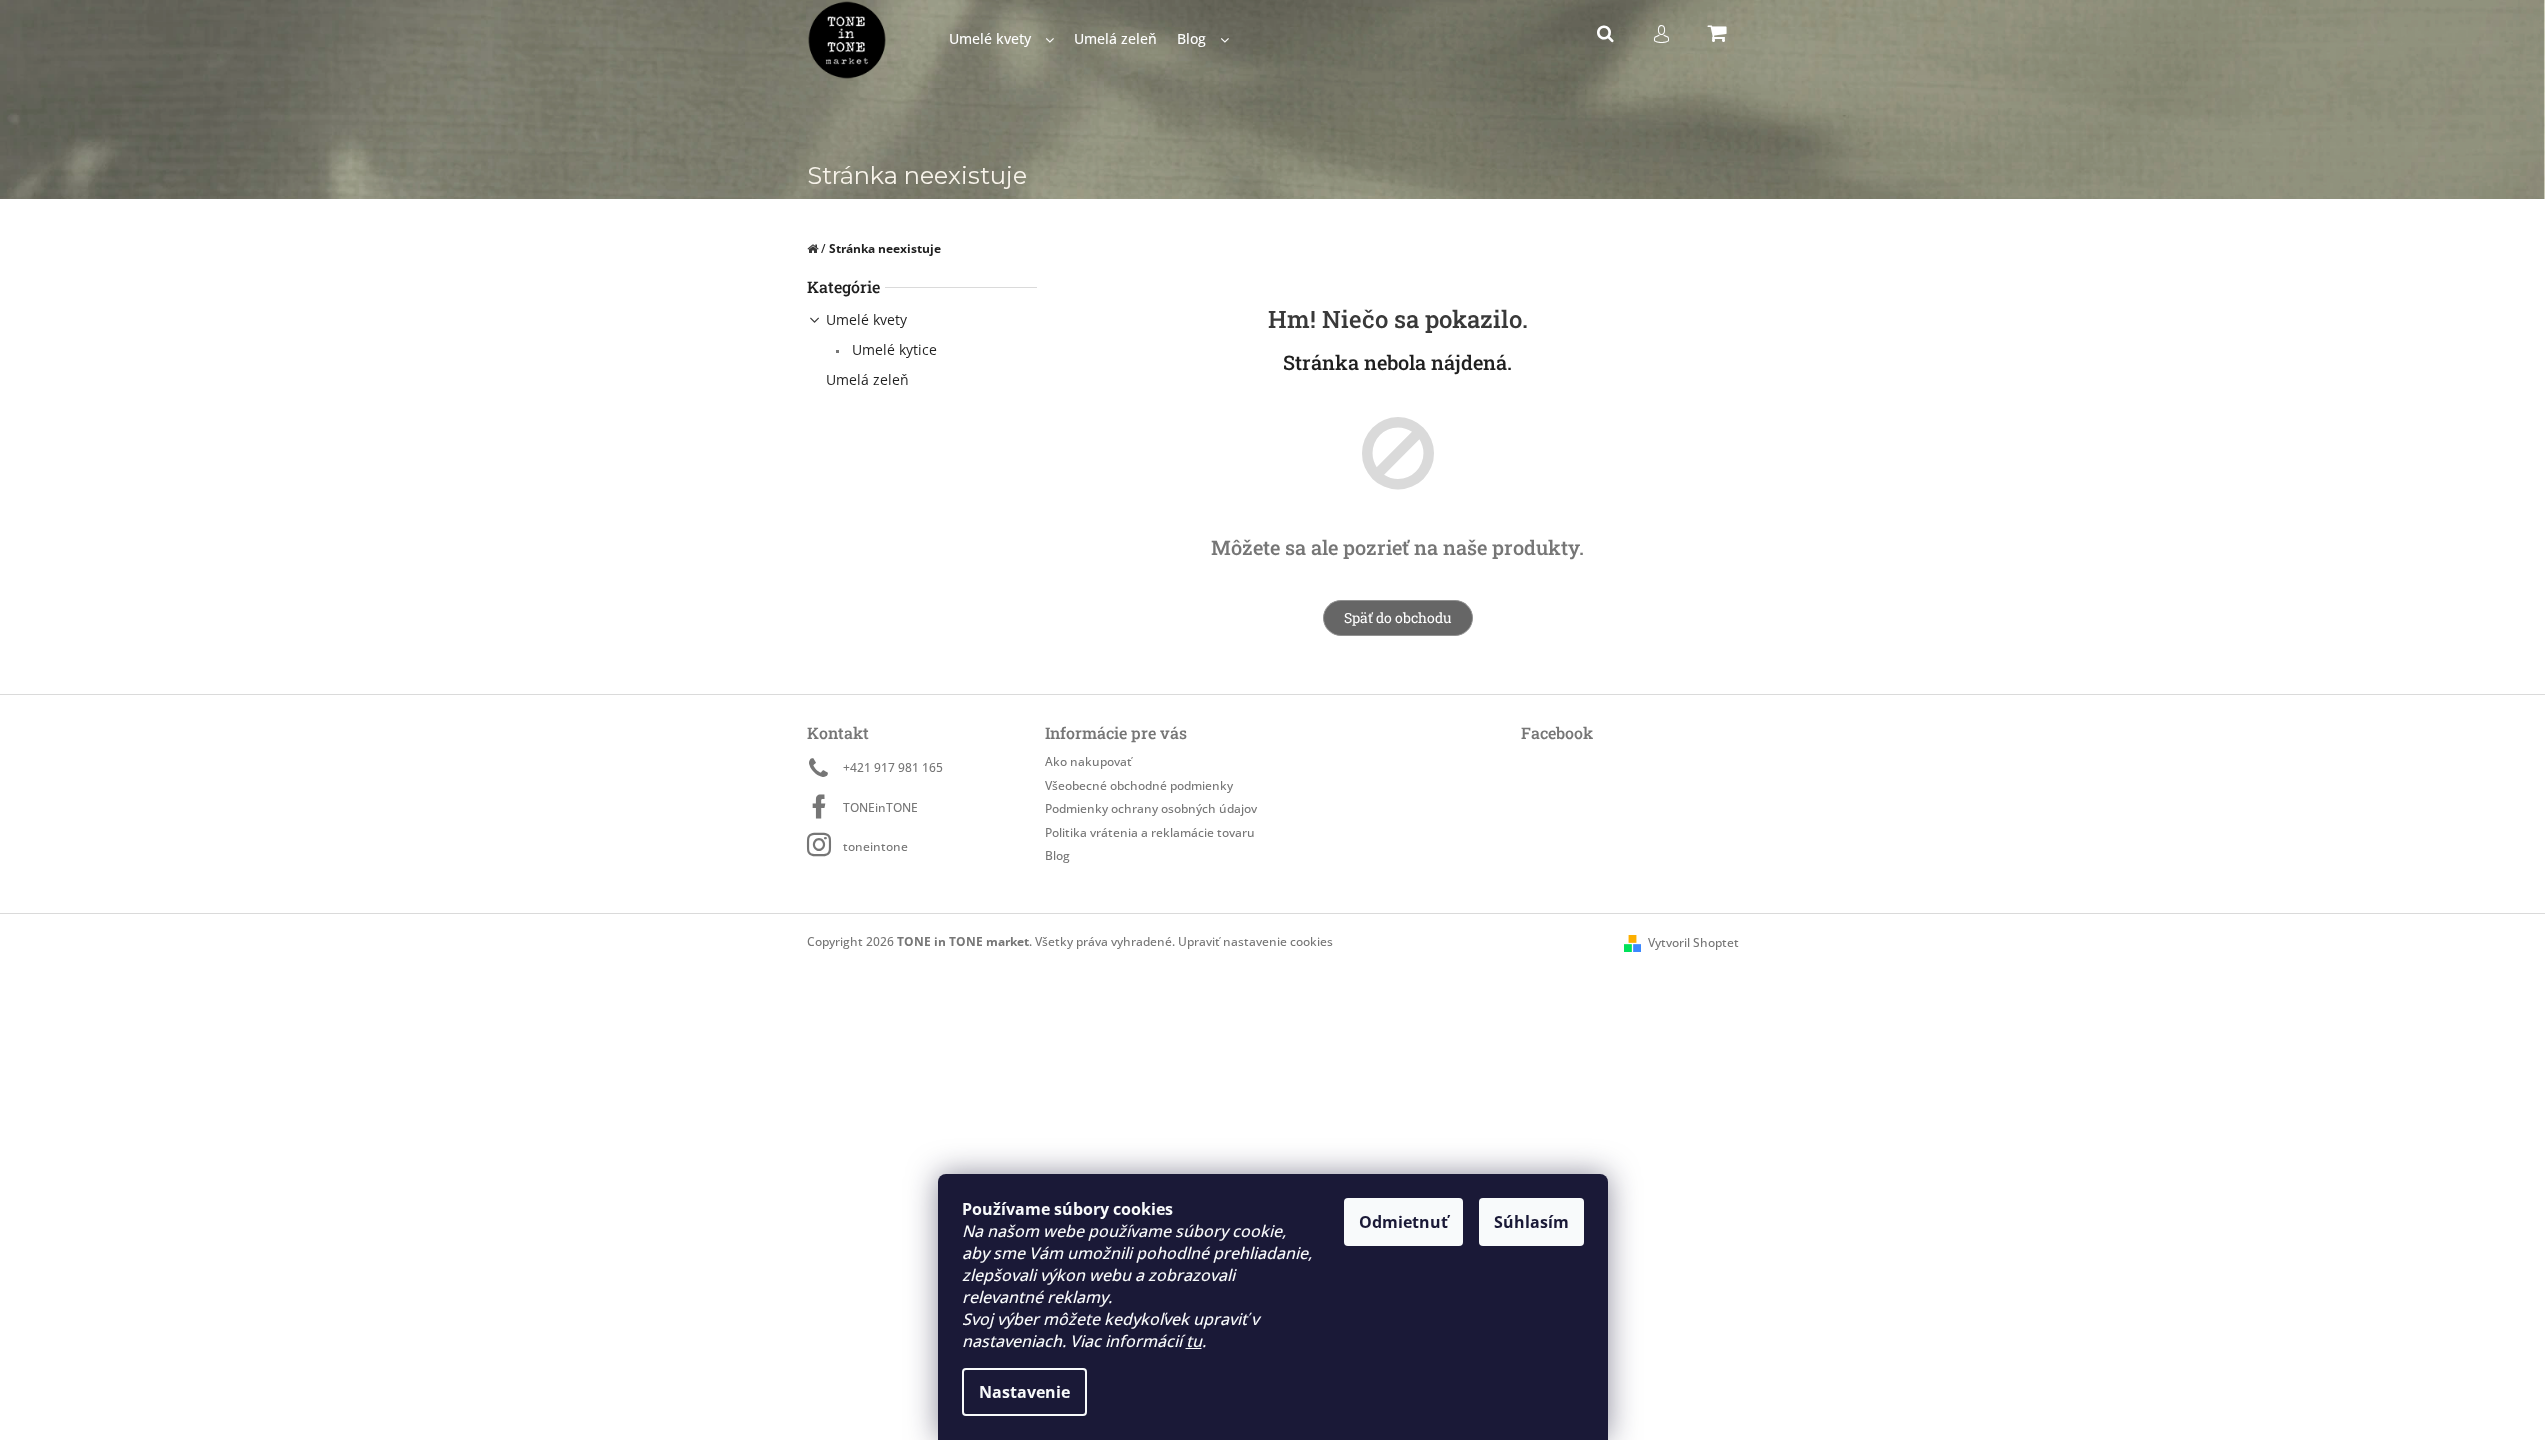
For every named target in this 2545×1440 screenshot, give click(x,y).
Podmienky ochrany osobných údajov (1151, 808)
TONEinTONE (880, 807)
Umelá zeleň (867, 379)
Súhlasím (1531, 1222)
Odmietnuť (1403, 1222)
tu (1194, 1341)
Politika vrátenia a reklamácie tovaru (1150, 832)
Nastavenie (1024, 1392)
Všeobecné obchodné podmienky (1139, 785)
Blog (1057, 855)
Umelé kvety (866, 319)
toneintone (875, 846)
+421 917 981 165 (893, 767)
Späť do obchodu (1398, 617)
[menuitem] (1001, 39)
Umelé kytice (892, 349)
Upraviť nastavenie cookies (1255, 941)
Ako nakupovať (1088, 761)
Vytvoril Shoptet (1693, 942)
